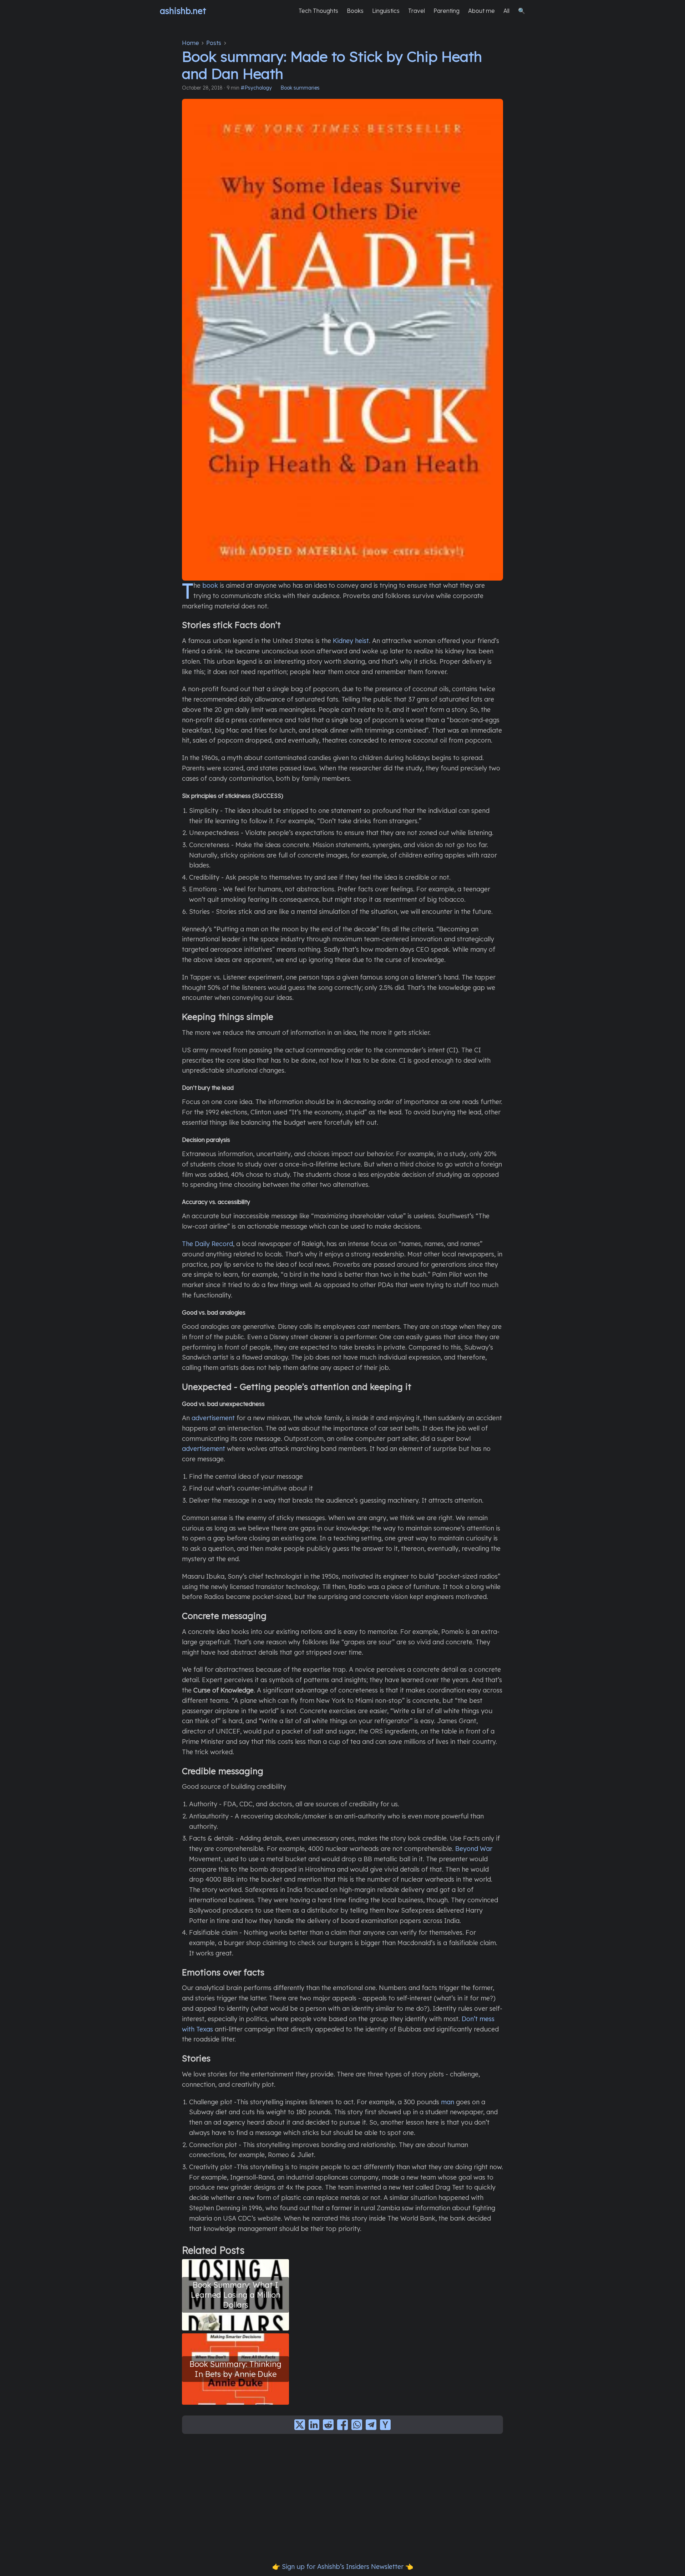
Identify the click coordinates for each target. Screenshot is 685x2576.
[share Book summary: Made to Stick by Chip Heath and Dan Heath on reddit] (328, 2425)
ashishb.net (183, 11)
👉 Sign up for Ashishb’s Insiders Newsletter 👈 (343, 2567)
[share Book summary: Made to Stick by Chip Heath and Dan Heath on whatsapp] (357, 2425)
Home (191, 43)
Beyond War (474, 1849)
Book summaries (300, 88)
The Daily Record (207, 1244)
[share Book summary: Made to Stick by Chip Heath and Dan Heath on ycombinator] (385, 2425)
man (448, 2102)
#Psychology (256, 88)
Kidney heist (351, 641)
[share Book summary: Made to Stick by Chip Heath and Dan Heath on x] (300, 2425)
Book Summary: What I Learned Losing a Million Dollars (236, 2295)
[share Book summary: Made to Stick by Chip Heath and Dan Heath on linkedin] (314, 2425)
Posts (214, 43)
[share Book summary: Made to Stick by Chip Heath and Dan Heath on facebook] (342, 2425)
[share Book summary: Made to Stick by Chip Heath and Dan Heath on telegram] (371, 2425)
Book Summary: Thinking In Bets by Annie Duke (235, 2369)
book (210, 585)
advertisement (213, 1418)
